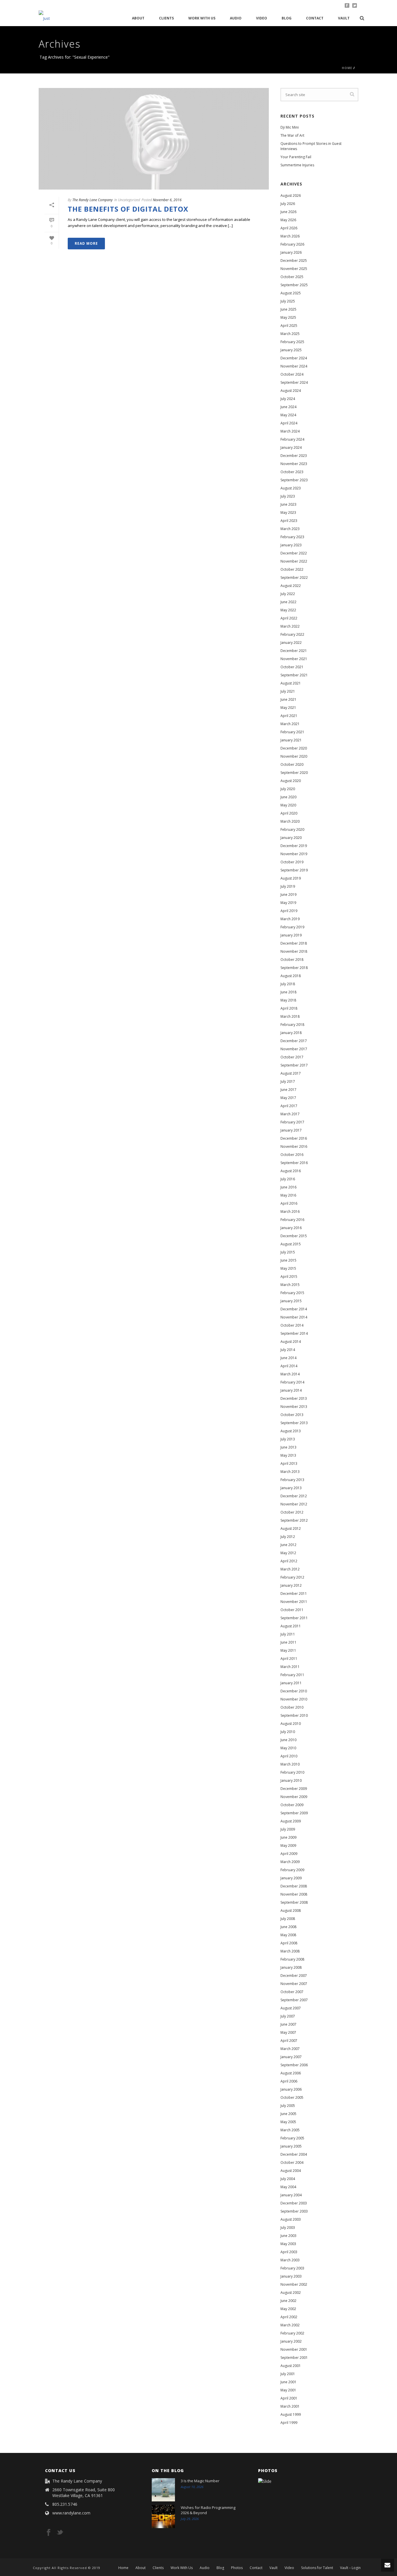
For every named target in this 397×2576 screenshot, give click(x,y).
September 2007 (294, 2000)
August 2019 (291, 878)
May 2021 (288, 708)
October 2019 (292, 862)
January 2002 (291, 2341)
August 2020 (291, 781)
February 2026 (292, 244)
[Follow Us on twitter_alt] (60, 2533)
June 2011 (288, 1642)
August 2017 (291, 1073)
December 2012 (294, 1496)
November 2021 (294, 659)
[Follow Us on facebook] (49, 2533)
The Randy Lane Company (93, 200)
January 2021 (291, 740)
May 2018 (288, 1000)
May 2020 (288, 805)
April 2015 (289, 1277)
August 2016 (291, 1171)
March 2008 (290, 1951)
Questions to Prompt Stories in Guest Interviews (311, 146)
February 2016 (292, 1220)
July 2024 (288, 399)
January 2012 (291, 1585)
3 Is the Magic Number (200, 2481)
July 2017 (288, 1081)
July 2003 (288, 2228)
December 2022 (294, 553)
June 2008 (288, 1927)
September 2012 (294, 1520)
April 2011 (289, 1659)
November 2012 (294, 1504)
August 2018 (291, 976)
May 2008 (288, 1935)
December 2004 (294, 2154)
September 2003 (294, 2211)
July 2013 (288, 1439)
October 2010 (292, 1707)
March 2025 (290, 334)
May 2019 (288, 903)
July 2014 (288, 1350)
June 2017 (288, 1090)
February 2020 (292, 829)
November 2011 (294, 1602)
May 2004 (288, 2187)
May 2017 (288, 1098)
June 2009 (288, 1837)
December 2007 (294, 1976)
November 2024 (294, 366)
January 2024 (291, 447)
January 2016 (291, 1228)
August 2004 (291, 2171)
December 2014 (294, 1309)
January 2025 (291, 350)
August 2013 (291, 1431)
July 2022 (288, 594)
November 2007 (294, 1984)
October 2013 (292, 1415)
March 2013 (290, 1472)
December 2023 (294, 456)
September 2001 (294, 2358)
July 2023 (288, 496)
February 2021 (292, 732)
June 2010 (288, 1740)
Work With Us (202, 18)
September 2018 (294, 968)
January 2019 (291, 935)
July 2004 (288, 2179)
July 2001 (288, 2374)
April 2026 (289, 228)
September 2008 (294, 1902)
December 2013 (294, 1398)
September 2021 (294, 675)
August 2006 (291, 2073)
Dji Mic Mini (290, 127)
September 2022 (294, 578)
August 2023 (291, 488)
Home (347, 68)
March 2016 (290, 1212)
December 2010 (294, 1691)
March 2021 (290, 724)
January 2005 (291, 2146)
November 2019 (294, 854)
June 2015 (288, 1260)
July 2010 (288, 1732)
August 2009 (291, 1821)
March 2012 (290, 1569)
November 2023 (294, 464)
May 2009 (288, 1845)
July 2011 (288, 1634)
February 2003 (292, 2268)
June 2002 (288, 2301)
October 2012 (292, 1512)
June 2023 (288, 504)
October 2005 (292, 2097)
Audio (236, 18)
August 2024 (291, 391)
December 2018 (294, 943)
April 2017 (289, 1106)
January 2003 (291, 2276)
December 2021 (294, 651)
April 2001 (289, 2398)
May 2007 (288, 2032)
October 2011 (292, 1610)
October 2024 (292, 374)
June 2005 (288, 2114)
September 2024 (294, 382)
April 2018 (289, 1008)
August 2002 (291, 2293)
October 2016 (292, 1155)
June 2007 (288, 2024)
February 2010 (292, 1772)
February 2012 (292, 1577)
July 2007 (288, 2016)
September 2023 (294, 480)
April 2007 (289, 2041)
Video (262, 18)
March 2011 (290, 1667)
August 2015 (291, 1244)
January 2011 (291, 1683)
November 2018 (294, 951)
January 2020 (291, 838)
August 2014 (291, 1342)
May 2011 (288, 1650)
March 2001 (290, 2406)
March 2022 (290, 626)
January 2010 (291, 1780)
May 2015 (288, 1268)
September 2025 (294, 285)
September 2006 (294, 2065)
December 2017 (294, 1041)
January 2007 (291, 2057)
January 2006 (291, 2089)
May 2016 (288, 1195)
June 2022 (288, 602)
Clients (166, 18)
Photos (237, 2568)
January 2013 (291, 1488)
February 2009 (292, 1870)
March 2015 (290, 1285)
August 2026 (291, 196)
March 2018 (290, 1016)
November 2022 (294, 561)
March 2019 (290, 919)
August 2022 (291, 586)
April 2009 (289, 1854)
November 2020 (294, 756)
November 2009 (294, 1797)
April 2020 (289, 813)
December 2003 (294, 2203)
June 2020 (288, 797)
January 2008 (291, 1967)
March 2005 (290, 2130)
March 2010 (290, 1764)
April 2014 (289, 1366)
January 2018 (291, 1033)
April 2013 (289, 1463)
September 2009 (294, 1813)
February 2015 (292, 1293)
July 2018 (288, 984)
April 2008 (289, 1943)
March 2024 (290, 431)
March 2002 (290, 2325)
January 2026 (291, 252)
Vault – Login (350, 2568)
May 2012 (288, 1553)
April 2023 (289, 521)
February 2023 (292, 537)
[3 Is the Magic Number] (163, 2490)
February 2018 (292, 1025)
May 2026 (288, 220)
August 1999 (291, 2414)
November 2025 (294, 269)
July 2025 (288, 301)
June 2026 (288, 212)
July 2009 (288, 1829)
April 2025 (289, 326)
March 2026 (290, 236)
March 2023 (290, 529)
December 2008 (294, 1886)
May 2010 (288, 1748)
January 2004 (291, 2195)
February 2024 (292, 439)
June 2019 (288, 895)
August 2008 (291, 1911)
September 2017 (294, 1065)
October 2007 (292, 1992)
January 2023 (291, 545)
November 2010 (294, 1699)
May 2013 (288, 1455)
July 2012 (288, 1537)
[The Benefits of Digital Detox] (154, 139)
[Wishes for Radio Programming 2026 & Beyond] (163, 2516)
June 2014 (288, 1358)
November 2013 (294, 1407)
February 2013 (292, 1480)
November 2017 (294, 1049)
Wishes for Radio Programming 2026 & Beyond (208, 2510)
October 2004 (292, 2162)
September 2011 (294, 1618)
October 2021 (292, 667)
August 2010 (291, 1724)
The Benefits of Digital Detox (128, 209)
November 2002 (294, 2284)
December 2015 (294, 1236)
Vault (344, 18)
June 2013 (288, 1447)
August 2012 (291, 1529)
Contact (315, 18)
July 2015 (288, 1252)
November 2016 (294, 1146)
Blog (287, 18)
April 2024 (289, 423)
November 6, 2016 (167, 200)
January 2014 (291, 1390)
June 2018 (288, 992)
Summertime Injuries (297, 165)
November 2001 (294, 2349)
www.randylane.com (71, 2513)
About (138, 18)
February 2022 (292, 634)
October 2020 (292, 764)
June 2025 (288, 309)
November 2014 (294, 1317)
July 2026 (288, 204)
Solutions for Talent (317, 2568)
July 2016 (288, 1179)
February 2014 (292, 1382)
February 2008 (292, 1959)
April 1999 (289, 2423)
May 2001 (288, 2390)
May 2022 (288, 610)
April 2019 (289, 911)
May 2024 (288, 415)
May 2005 (288, 2122)
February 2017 (292, 1122)
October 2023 (292, 472)
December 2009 (294, 1789)
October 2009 (292, 1805)
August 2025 (291, 293)
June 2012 (288, 1545)
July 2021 (288, 691)
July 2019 (288, 886)
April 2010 (289, 1756)
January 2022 (291, 643)
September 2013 (294, 1423)
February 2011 (292, 1675)
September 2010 (294, 1715)
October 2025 (292, 277)
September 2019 (294, 870)
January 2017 (291, 1130)
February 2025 (292, 342)
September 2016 (294, 1163)
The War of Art (292, 135)
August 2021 (291, 683)
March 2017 (290, 1114)
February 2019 (292, 927)
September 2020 (294, 773)
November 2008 (294, 1894)
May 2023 (288, 513)
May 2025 (288, 317)
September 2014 (294, 1333)
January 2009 (291, 1878)
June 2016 (288, 1187)
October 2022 (292, 569)
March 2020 (290, 821)
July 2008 (288, 1919)
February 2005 (292, 2138)
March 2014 (290, 1374)
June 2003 (288, 2236)
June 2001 (288, 2382)
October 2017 (292, 1057)
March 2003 (290, 2260)
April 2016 (289, 1203)
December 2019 (294, 846)
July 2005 (288, 2106)
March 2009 (290, 1862)
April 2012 (289, 1561)
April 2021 (289, 716)
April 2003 (289, 2252)
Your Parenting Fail (296, 157)
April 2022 (289, 618)
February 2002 (292, 2333)
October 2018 (292, 960)
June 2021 (288, 699)
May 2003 (288, 2244)
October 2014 (292, 1325)
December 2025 (294, 261)
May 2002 (288, 2309)
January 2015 (291, 1301)
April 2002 (289, 2317)
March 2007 (290, 2049)
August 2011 (291, 1626)
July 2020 (288, 789)
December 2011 (294, 1594)
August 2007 (291, 2008)
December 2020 (294, 748)
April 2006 (289, 2081)
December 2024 (294, 358)
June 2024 (288, 407)
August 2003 (291, 2219)
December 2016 (294, 1138)
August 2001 (291, 2366)
